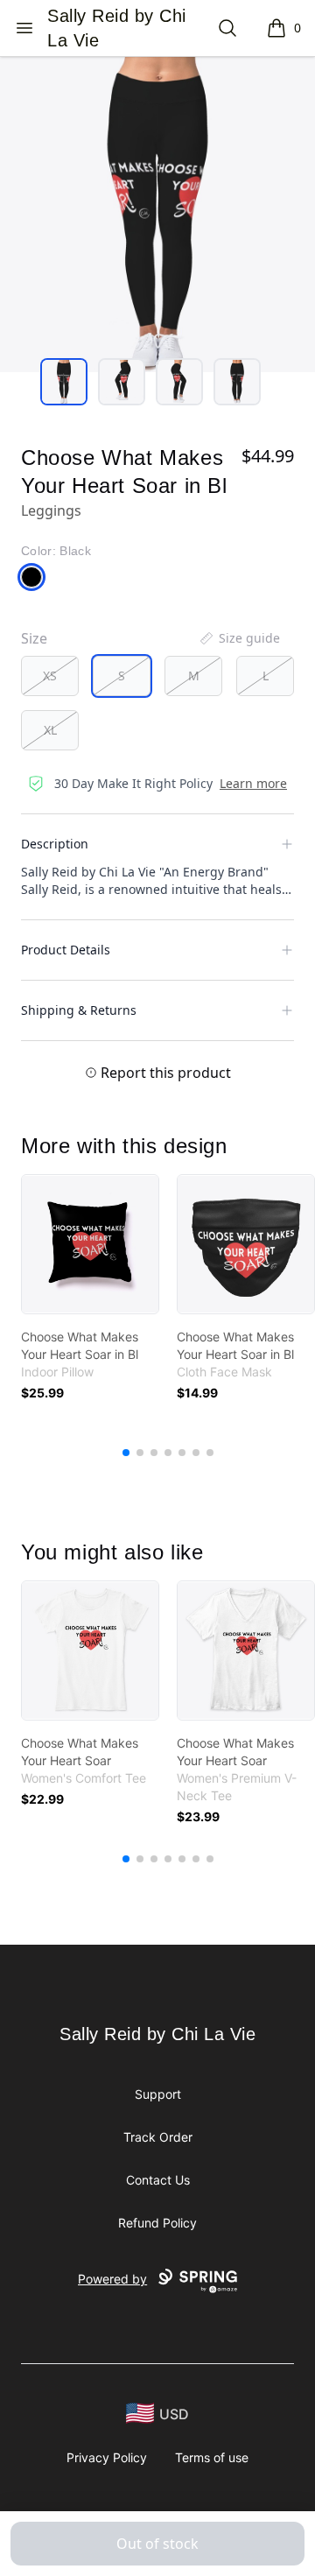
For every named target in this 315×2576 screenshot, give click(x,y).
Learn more (253, 783)
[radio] (50, 676)
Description (55, 844)
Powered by (112, 2279)
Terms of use (212, 2457)
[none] (239, 638)
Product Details (66, 950)
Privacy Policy (107, 2457)
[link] (90, 1244)
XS (50, 676)
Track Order (158, 2137)
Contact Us (158, 2180)
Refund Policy (157, 2223)
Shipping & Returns (79, 1010)
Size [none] (34, 638)
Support (158, 2094)
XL (50, 730)
